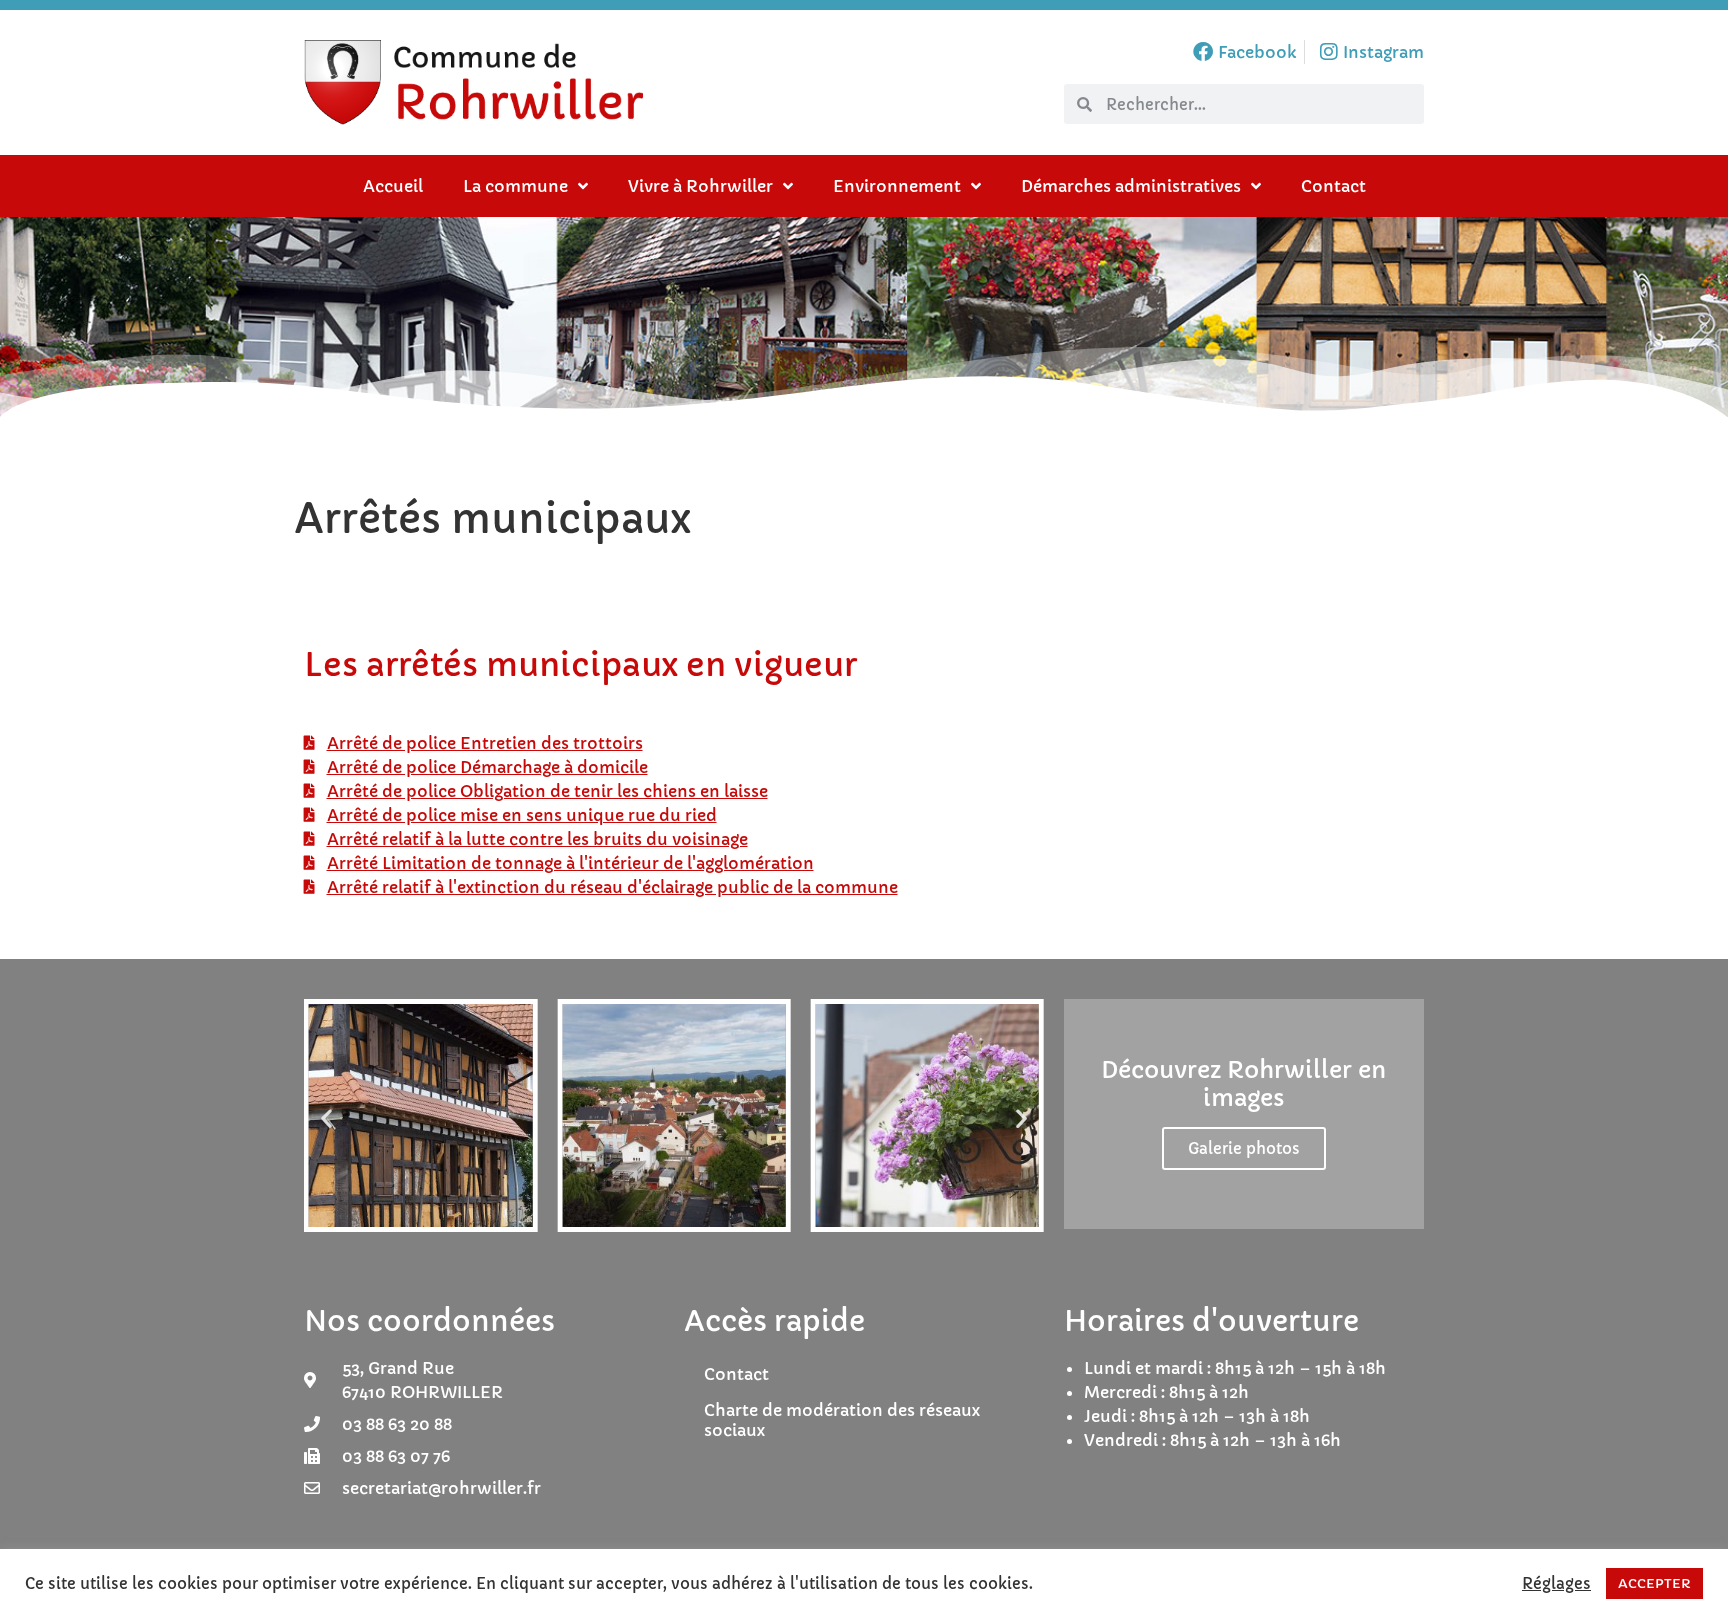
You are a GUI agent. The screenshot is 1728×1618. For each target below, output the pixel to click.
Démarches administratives (1131, 186)
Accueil (393, 186)
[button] (326, 1118)
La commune (515, 186)
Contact (1333, 186)
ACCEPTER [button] (1654, 1583)
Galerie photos (1244, 1148)
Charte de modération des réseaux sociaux (842, 1420)
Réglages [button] (1556, 1584)
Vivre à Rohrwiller (700, 186)
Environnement (897, 186)
